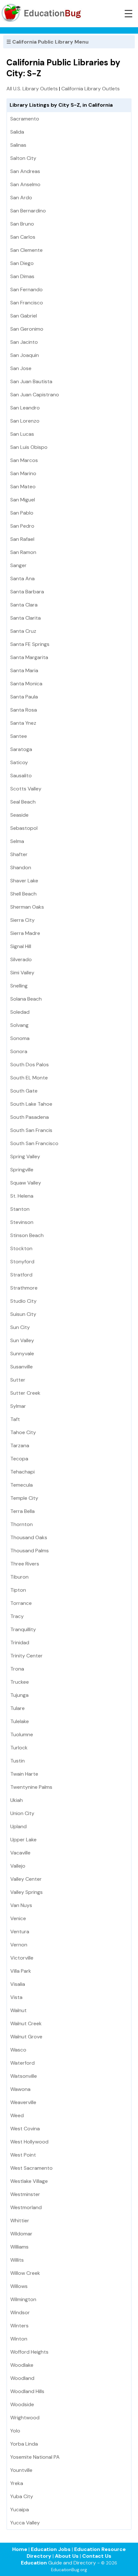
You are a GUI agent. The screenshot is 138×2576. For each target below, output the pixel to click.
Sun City (20, 1327)
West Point (23, 2155)
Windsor (20, 2312)
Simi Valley (22, 973)
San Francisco (27, 303)
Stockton (21, 1248)
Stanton (20, 1209)
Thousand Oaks (29, 1537)
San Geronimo (27, 329)
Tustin (17, 1761)
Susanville (22, 1367)
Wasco (18, 2050)
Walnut (18, 2010)
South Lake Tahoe (31, 1104)
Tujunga (19, 1695)
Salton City (23, 158)
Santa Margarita (29, 657)
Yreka (17, 2483)
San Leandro (25, 408)
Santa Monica (26, 684)
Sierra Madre (25, 933)
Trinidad (20, 1643)
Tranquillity (23, 1629)
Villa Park (21, 1971)
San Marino (23, 473)
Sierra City (22, 920)
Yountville (21, 2470)
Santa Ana (22, 578)
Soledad (20, 1012)
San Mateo (23, 487)
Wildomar (21, 2234)
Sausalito (21, 776)
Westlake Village (29, 2181)
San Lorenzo (25, 421)
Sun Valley (22, 1340)
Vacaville (20, 1853)
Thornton (22, 1524)
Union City (22, 1813)
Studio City (23, 1301)
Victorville (22, 1958)
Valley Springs (26, 1892)
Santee (19, 736)
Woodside (22, 2404)
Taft (15, 1419)
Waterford (22, 2063)
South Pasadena (30, 1117)
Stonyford (22, 1262)
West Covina (25, 2129)
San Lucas (22, 434)
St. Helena (22, 1196)
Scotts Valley (26, 789)
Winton (19, 2339)
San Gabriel (24, 316)
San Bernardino (28, 211)
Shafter (19, 854)
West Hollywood (29, 2142)
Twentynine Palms (31, 1787)
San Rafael (22, 539)
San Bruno (22, 224)
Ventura (20, 1932)
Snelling (19, 986)
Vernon (19, 1945)
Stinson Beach (27, 1235)
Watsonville (24, 2076)
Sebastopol (24, 828)
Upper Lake (23, 1840)
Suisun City (23, 1314)
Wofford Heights (29, 2352)
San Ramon (23, 552)
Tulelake (20, 1721)
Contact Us (97, 2556)
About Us (67, 2556)
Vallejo (18, 1866)
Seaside (19, 815)
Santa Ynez (23, 723)
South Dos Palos (30, 1065)
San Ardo (21, 198)
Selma (17, 841)
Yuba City (22, 2496)
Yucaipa (20, 2510)
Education (34, 2563)
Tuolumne (22, 1734)
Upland (18, 1826)
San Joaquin (25, 355)
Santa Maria (24, 670)
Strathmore (24, 1288)
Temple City (24, 1498)
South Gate (24, 1091)
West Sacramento (31, 2168)
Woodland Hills (27, 2391)
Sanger (18, 565)
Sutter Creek (25, 1393)
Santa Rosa (24, 710)
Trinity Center (26, 1656)
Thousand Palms (30, 1551)
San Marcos (24, 460)
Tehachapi (22, 1472)
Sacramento (25, 119)
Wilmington (23, 2299)
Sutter (18, 1380)
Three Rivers (25, 1564)
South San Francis (31, 1130)
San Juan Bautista (31, 381)
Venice (18, 1918)
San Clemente (26, 250)
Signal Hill (21, 946)
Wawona (20, 2089)
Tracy (17, 1616)
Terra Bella (22, 1511)
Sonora (19, 1051)
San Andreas (25, 171)
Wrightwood (25, 2418)
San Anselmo (25, 184)
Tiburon (19, 1577)
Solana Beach (26, 999)
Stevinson (22, 1222)
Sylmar (18, 1406)
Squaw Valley (26, 1183)
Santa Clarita (26, 618)
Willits (17, 2260)
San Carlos (23, 237)
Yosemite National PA (35, 2457)
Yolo (15, 2431)
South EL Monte (29, 1078)
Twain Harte (24, 1774)
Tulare (17, 1708)
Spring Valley (25, 1156)
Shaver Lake (24, 881)
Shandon (21, 867)
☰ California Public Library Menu (47, 42)
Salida (17, 132)
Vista (16, 1997)
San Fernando (26, 289)
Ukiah (17, 1800)
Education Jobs (51, 2549)
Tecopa (19, 1459)
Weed (17, 2115)
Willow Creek (25, 2273)
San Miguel (23, 500)
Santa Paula (24, 697)
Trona (17, 1669)
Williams (19, 2247)
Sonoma (20, 1038)
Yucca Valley (25, 2523)
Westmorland (26, 2207)
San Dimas (22, 276)
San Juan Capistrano (35, 395)
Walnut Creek (26, 2023)
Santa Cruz (23, 631)
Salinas (18, 145)
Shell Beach (23, 894)
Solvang (19, 1025)
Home (20, 2549)
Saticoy (19, 762)
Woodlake (22, 2365)
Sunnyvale (22, 1354)
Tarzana (20, 1445)
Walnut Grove (26, 2037)
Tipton (18, 1590)
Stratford (21, 1275)
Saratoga (21, 749)
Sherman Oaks (27, 907)
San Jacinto (24, 342)
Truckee (20, 1682)
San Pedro (22, 526)
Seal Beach (23, 802)
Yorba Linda (24, 2444)
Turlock (19, 1748)
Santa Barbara (27, 592)
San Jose (21, 368)
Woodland (22, 2378)
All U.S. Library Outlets (32, 89)
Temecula (22, 1485)
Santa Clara (24, 605)
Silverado (21, 959)
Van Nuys (21, 1905)
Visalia (18, 1984)
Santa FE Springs (30, 644)
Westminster (25, 2194)
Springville (22, 1170)
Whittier (20, 2221)
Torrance (21, 1603)
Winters (19, 2326)
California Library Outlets (91, 89)
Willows (19, 2286)
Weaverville (23, 2102)
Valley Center (26, 1879)
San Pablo (22, 513)
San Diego (22, 263)
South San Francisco (34, 1143)
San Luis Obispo (29, 447)
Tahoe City (23, 1432)
